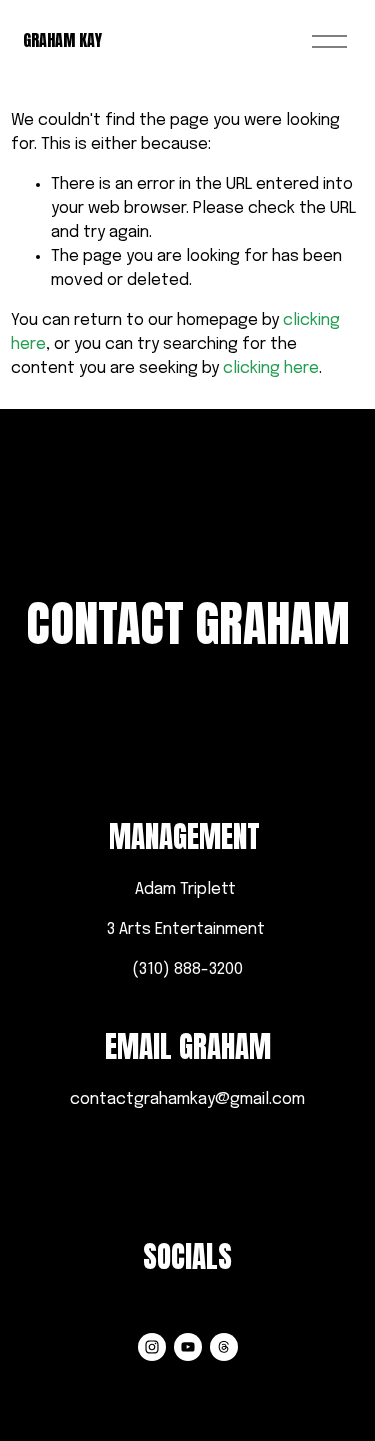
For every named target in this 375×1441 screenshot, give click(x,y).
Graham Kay (62, 40)
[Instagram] (152, 1347)
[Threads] (224, 1347)
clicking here (271, 368)
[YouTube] (188, 1347)
